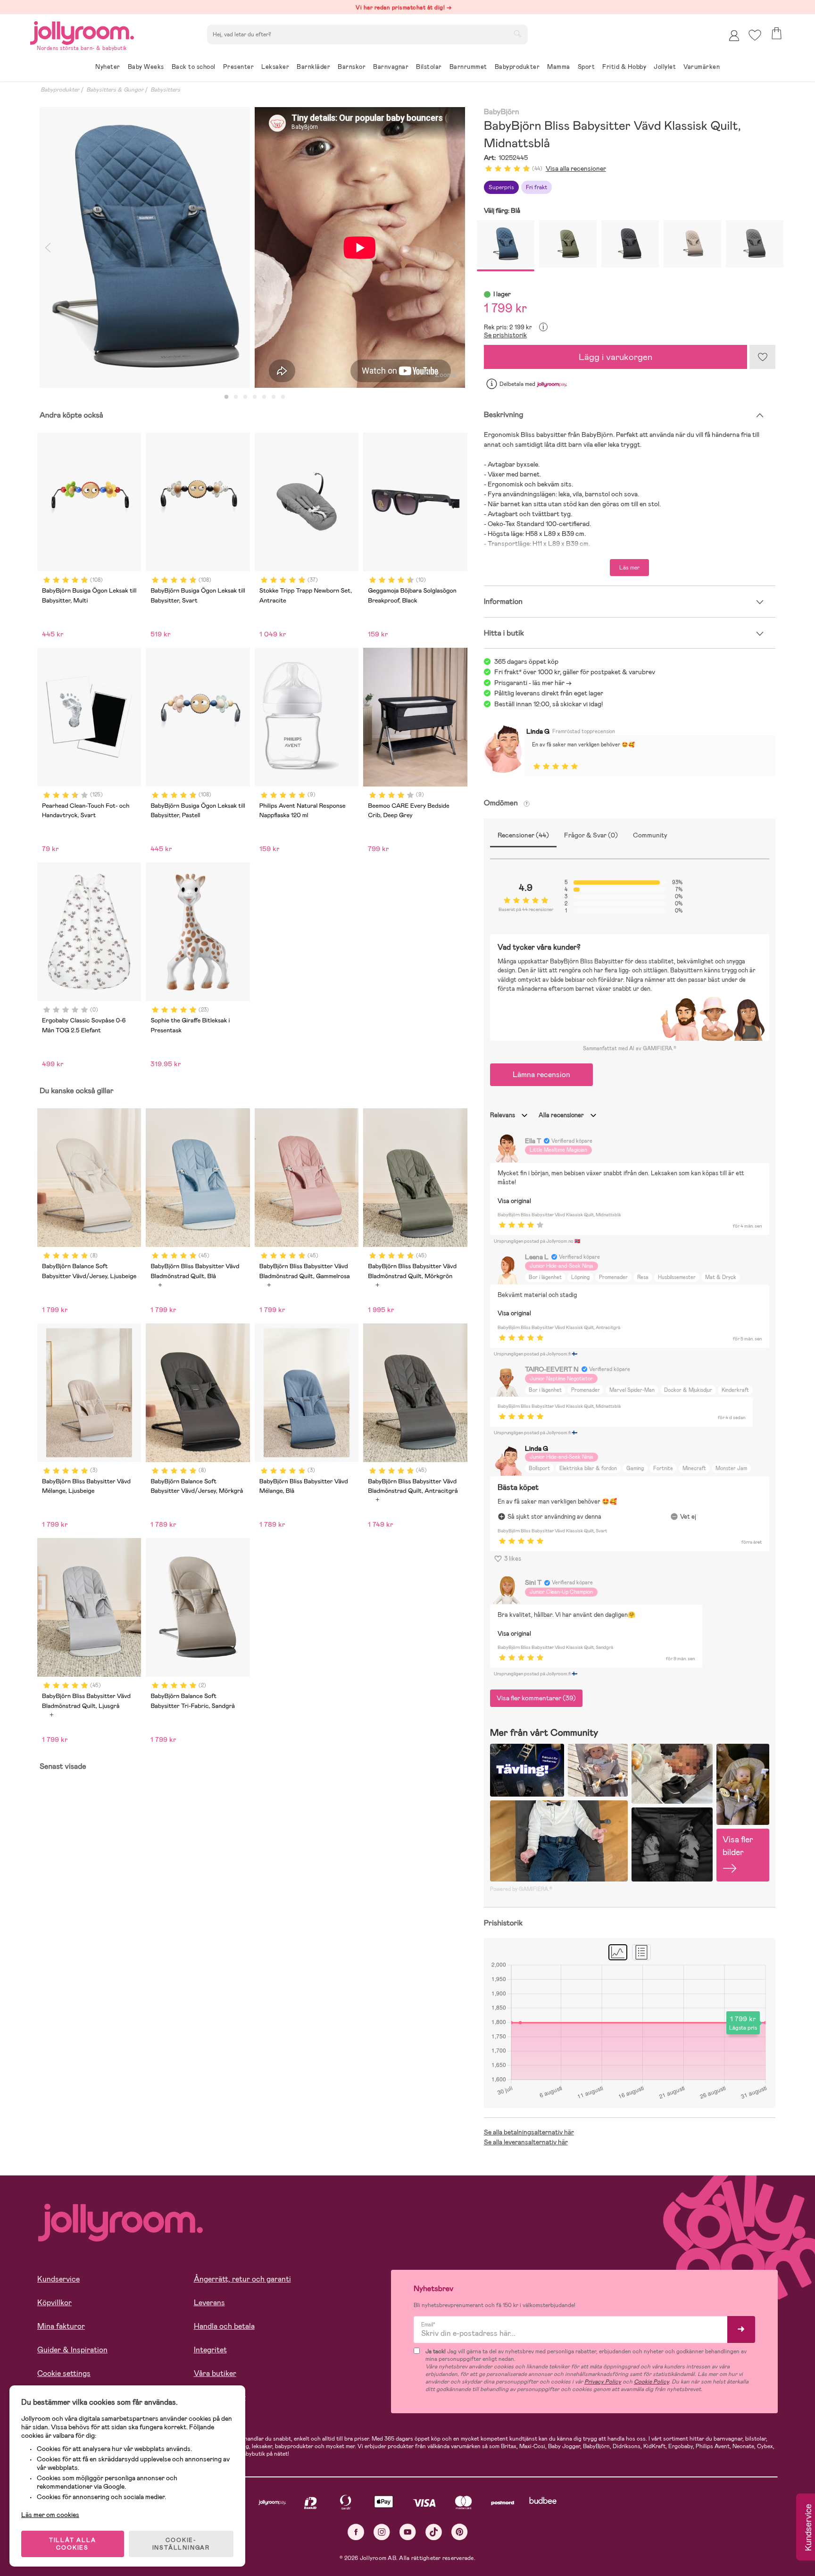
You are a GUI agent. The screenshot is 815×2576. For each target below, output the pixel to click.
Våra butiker (215, 2373)
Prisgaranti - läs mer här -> (533, 683)
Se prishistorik (505, 335)
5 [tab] (264, 397)
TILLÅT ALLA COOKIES (73, 2544)
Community (650, 835)
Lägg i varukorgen (615, 357)
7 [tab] (283, 397)
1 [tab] (226, 397)
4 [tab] (255, 397)
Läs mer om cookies (50, 2515)
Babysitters (165, 90)
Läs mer (629, 568)
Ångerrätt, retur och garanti (242, 2279)
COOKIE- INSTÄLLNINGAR (181, 2544)
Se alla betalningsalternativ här (529, 2132)
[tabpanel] (145, 247)
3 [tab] (245, 397)
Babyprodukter (60, 90)
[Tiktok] (434, 2532)
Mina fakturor (61, 2326)
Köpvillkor (54, 2303)
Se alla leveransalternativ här (526, 2142)
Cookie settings (64, 2373)
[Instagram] (382, 2532)
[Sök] (517, 33)
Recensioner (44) (523, 835)
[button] (755, 35)
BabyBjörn (502, 112)
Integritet (210, 2350)
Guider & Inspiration (72, 2350)
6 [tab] (274, 397)
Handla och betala (224, 2326)
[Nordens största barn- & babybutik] (82, 31)
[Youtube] (408, 2532)
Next (457, 247)
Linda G (538, 731)
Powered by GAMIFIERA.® (521, 1889)
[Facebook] (356, 2532)
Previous (48, 247)
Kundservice (58, 2279)
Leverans (209, 2303)
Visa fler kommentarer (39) (536, 1698)
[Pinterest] (460, 2532)
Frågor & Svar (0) (591, 835)
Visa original (514, 1201)
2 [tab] (236, 397)
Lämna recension (541, 1075)
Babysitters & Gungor (115, 90)
